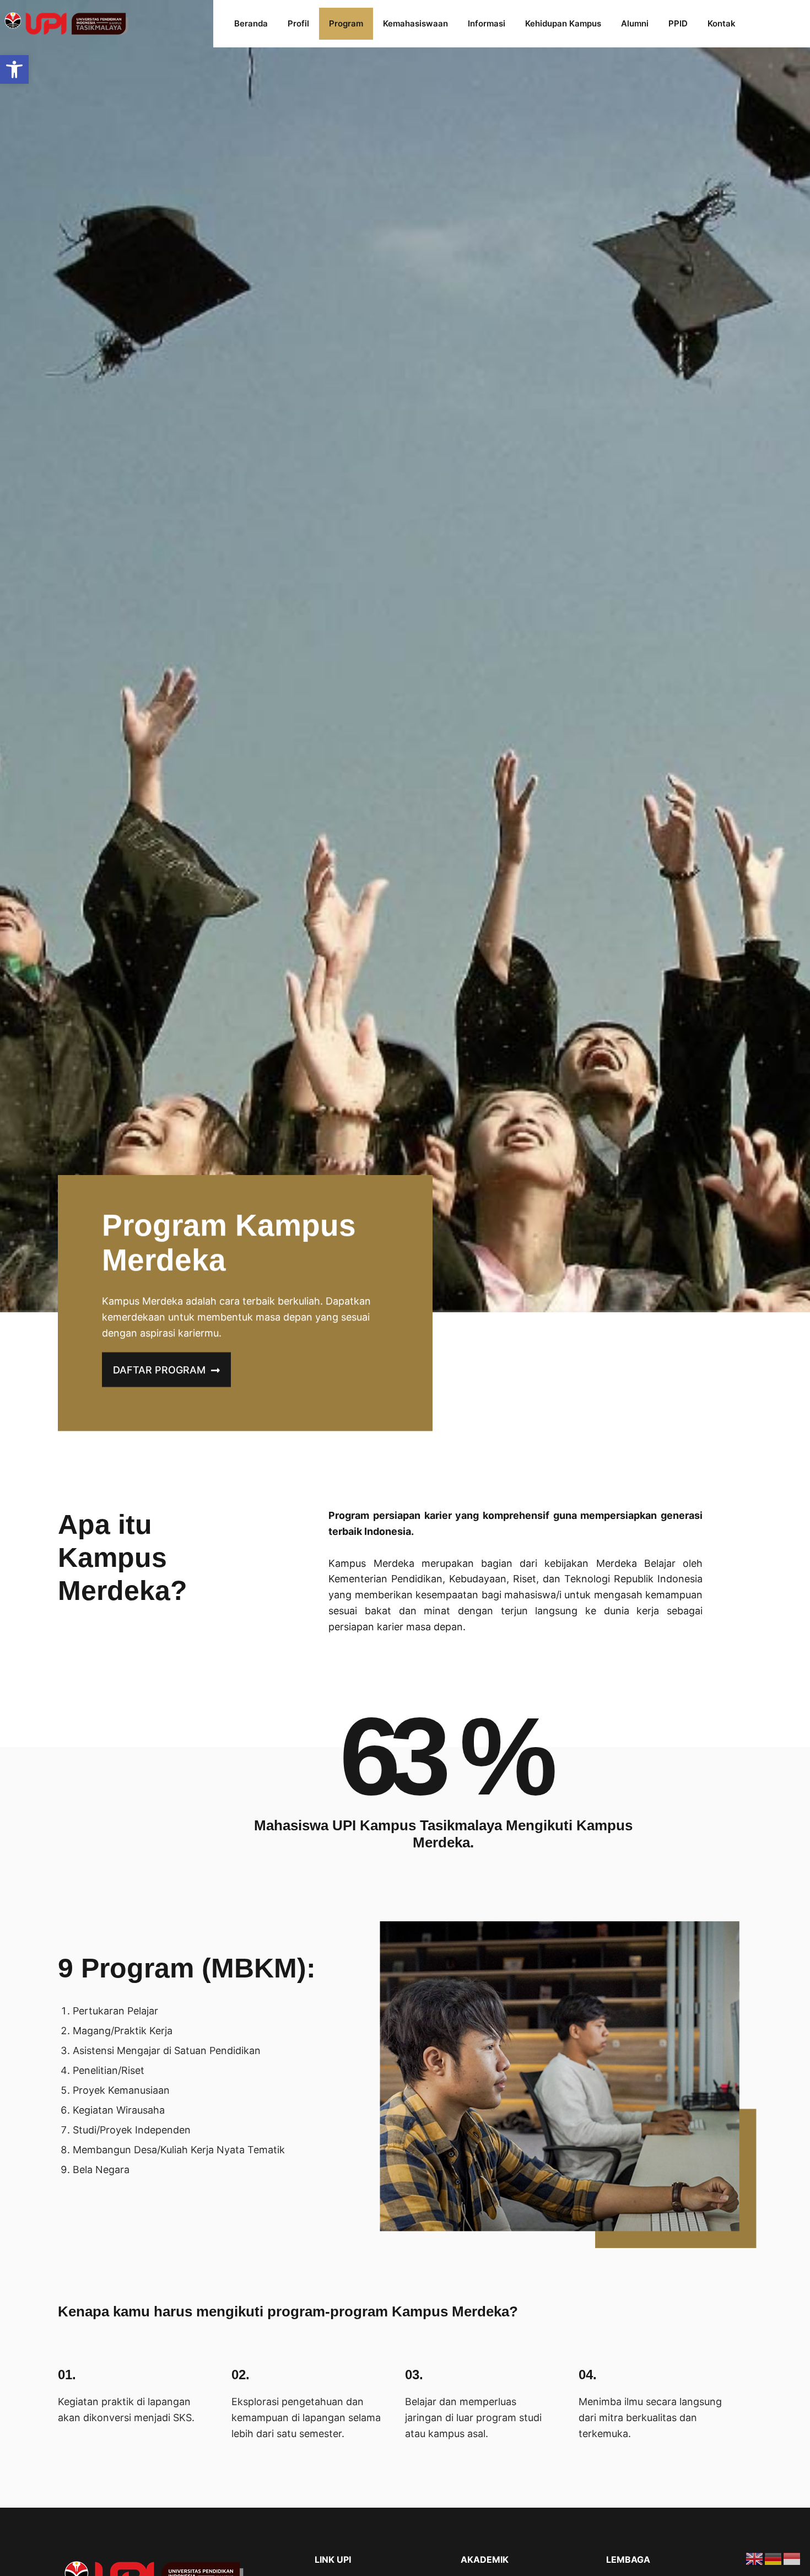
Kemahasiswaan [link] (415, 23)
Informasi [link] (487, 23)
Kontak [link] (722, 23)
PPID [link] (678, 23)
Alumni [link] (635, 23)
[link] (14, 69)
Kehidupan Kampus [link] (563, 23)
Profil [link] (298, 23)
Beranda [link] (251, 23)
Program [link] (346, 23)
